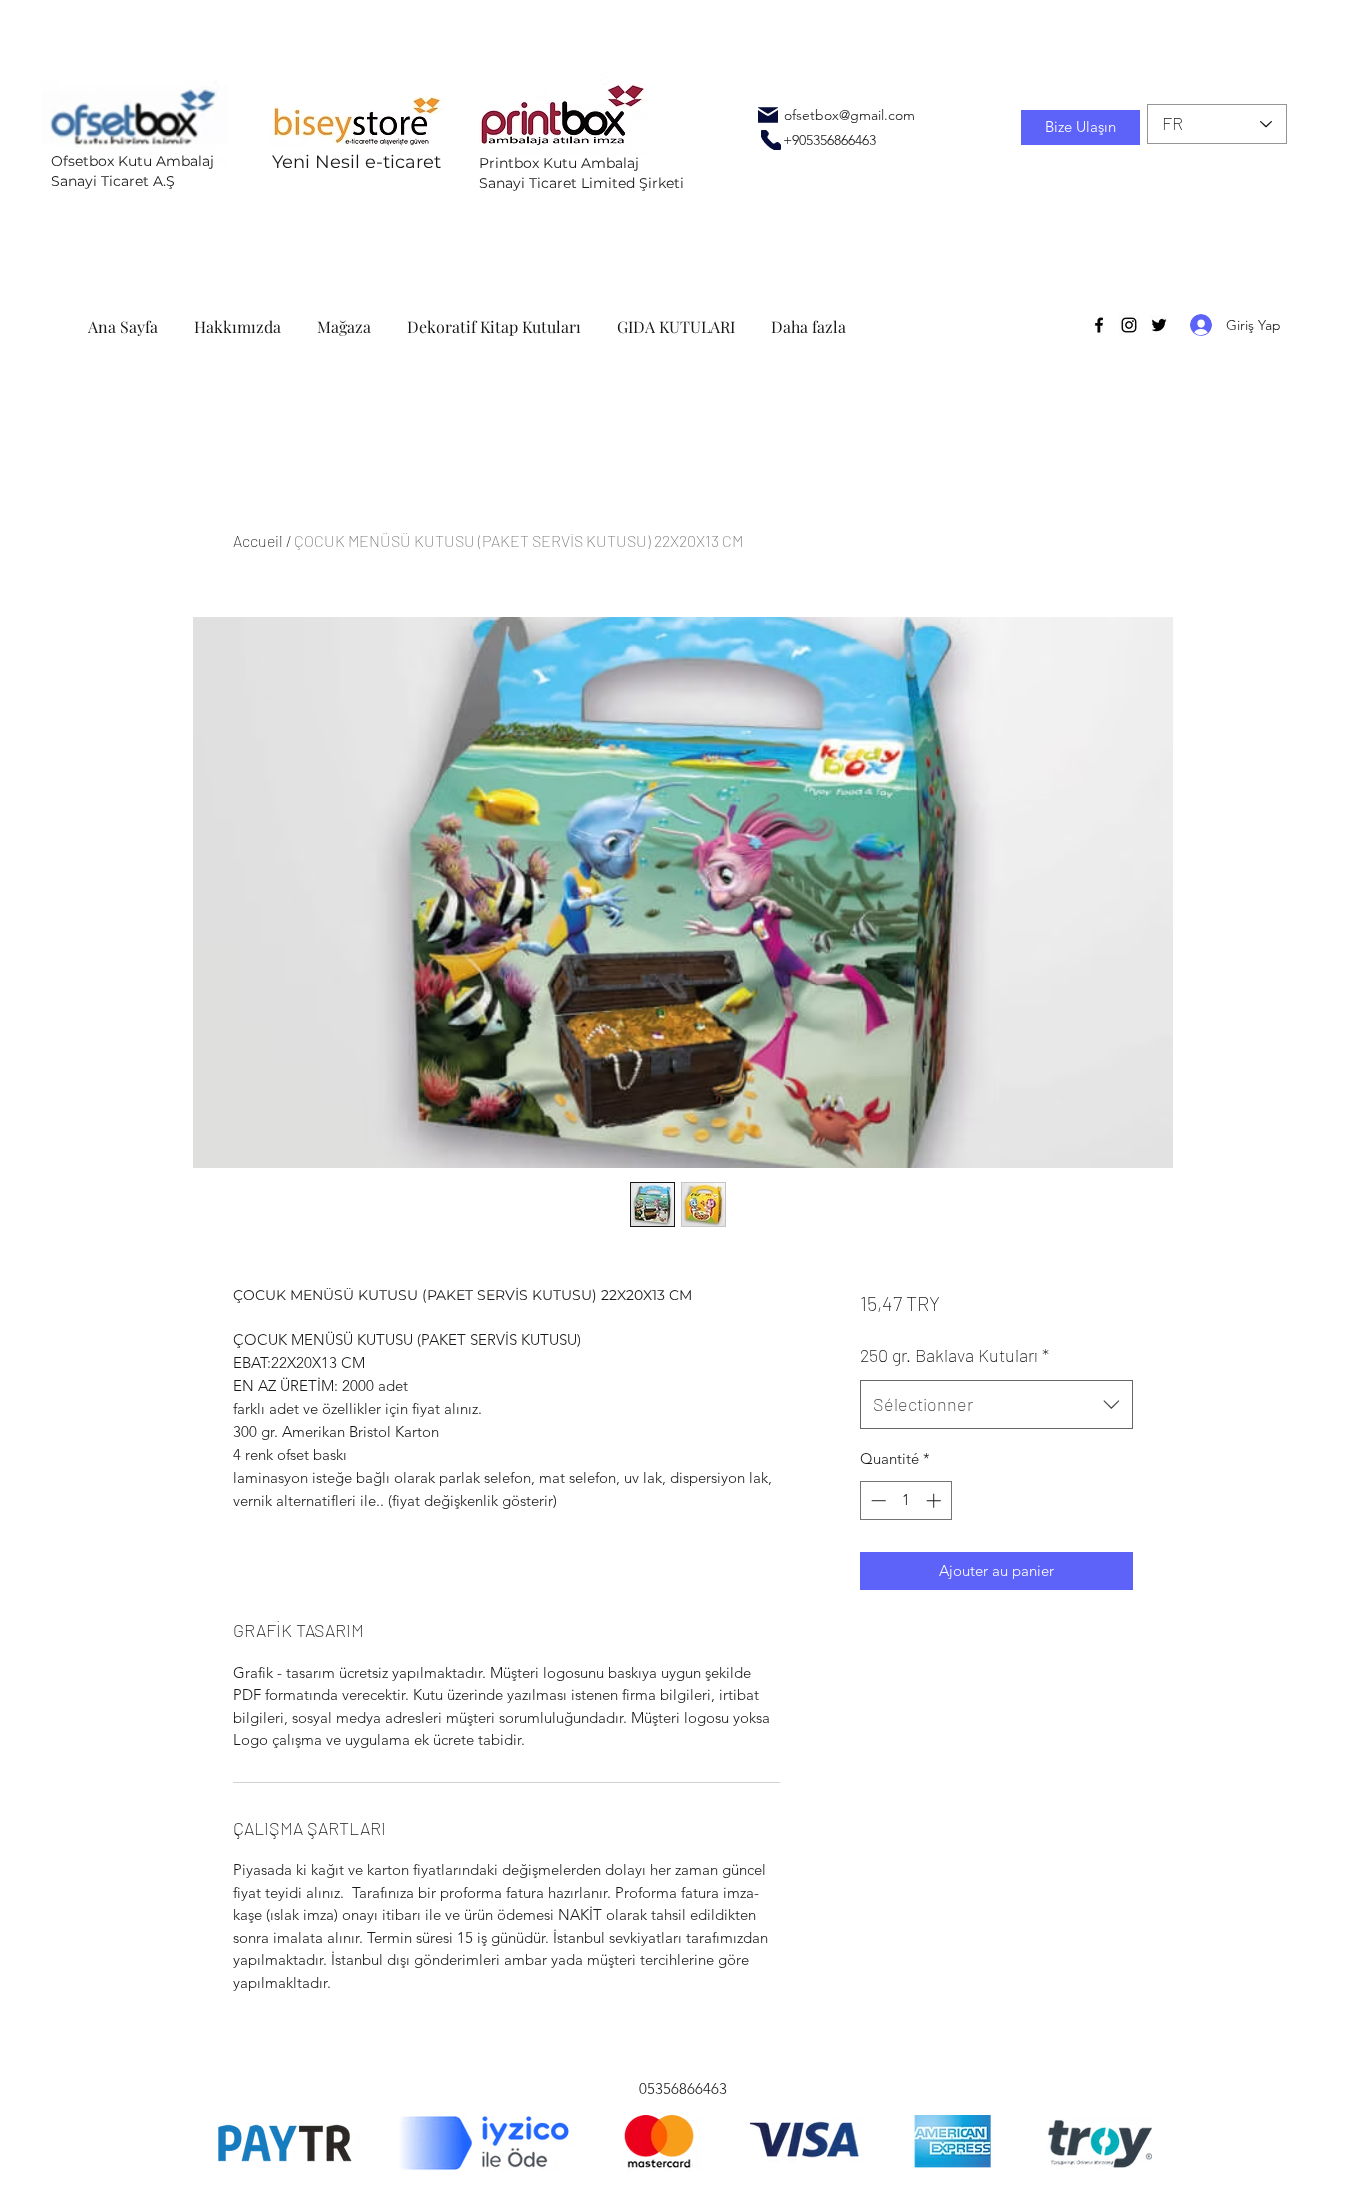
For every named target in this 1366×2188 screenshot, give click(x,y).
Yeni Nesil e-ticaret (356, 162)
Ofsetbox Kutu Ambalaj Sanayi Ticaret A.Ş (132, 171)
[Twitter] (1159, 325)
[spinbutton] (905, 1500)
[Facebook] (1099, 325)
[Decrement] (876, 1500)
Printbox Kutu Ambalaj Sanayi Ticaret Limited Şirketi (581, 173)
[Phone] (771, 140)
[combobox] (996, 1405)
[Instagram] (1129, 325)
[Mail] (768, 115)
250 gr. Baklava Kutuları (954, 1355)
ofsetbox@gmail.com (849, 115)
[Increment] (935, 1500)
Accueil (258, 540)
